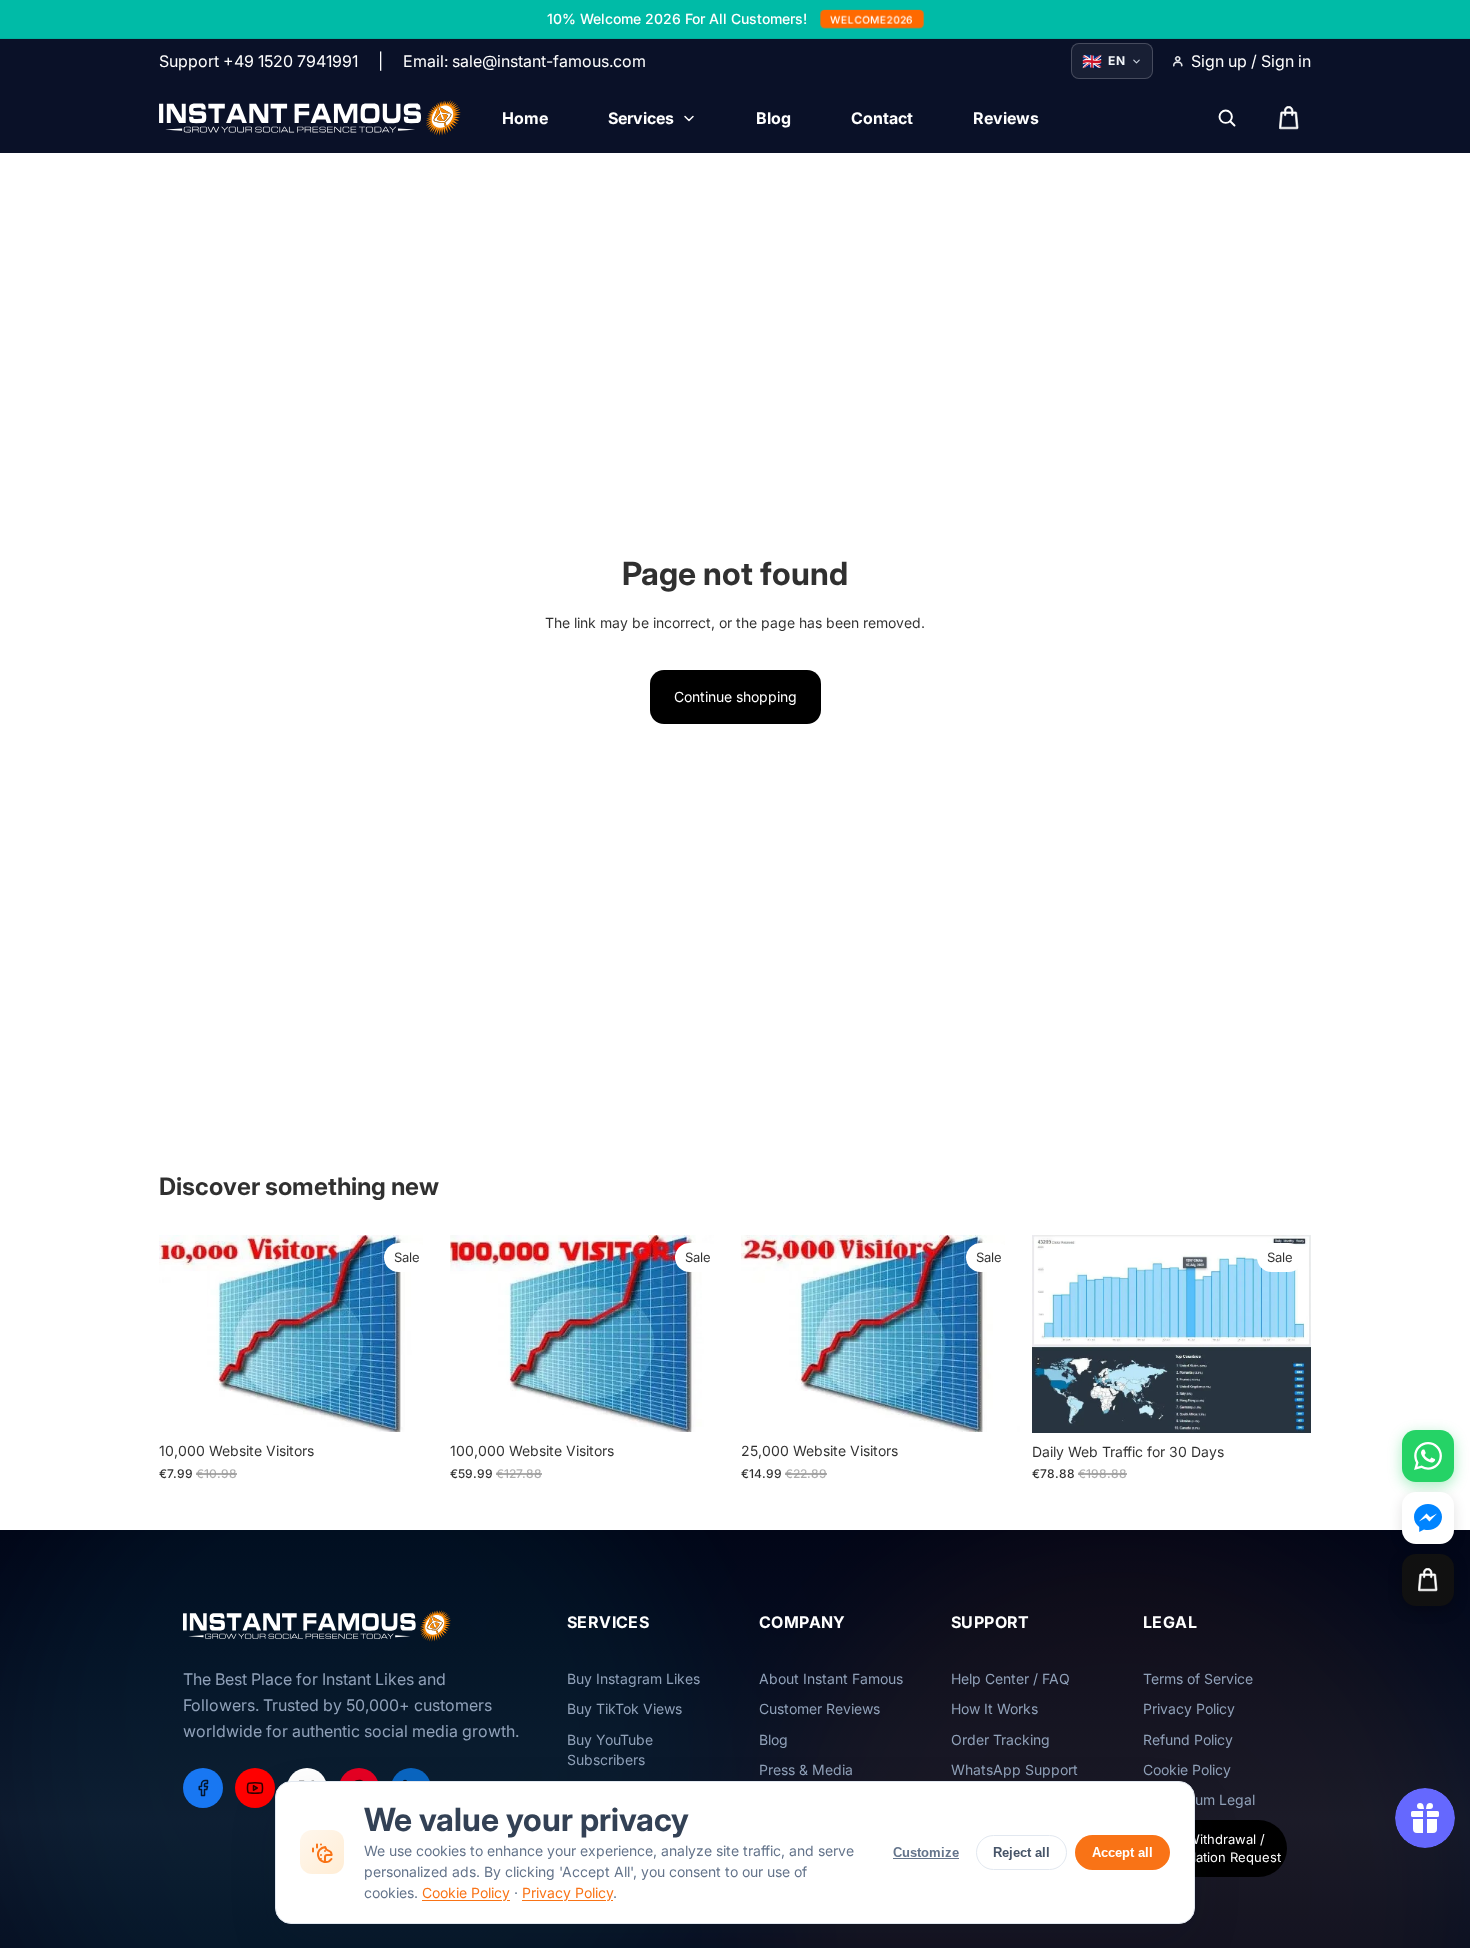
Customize (926, 1852)
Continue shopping (735, 696)
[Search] (1227, 118)
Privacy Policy (567, 1892)
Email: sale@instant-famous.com (524, 61)
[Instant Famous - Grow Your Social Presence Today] (310, 118)
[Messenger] (1428, 1518)
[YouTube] (255, 1788)
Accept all (1122, 1852)
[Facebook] (203, 1788)
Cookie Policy (466, 1892)
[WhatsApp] (1428, 1456)
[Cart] (1428, 1580)
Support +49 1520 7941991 (258, 61)
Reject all (1021, 1852)
